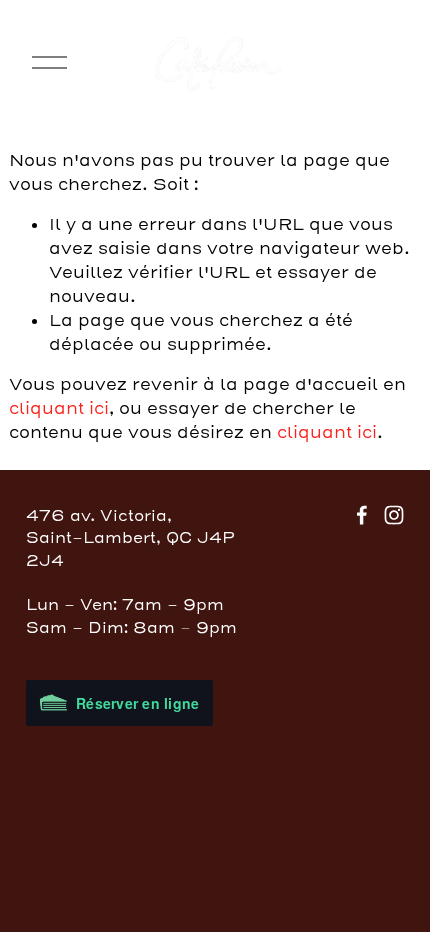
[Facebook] (362, 515)
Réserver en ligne (137, 703)
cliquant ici (59, 408)
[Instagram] (394, 515)
